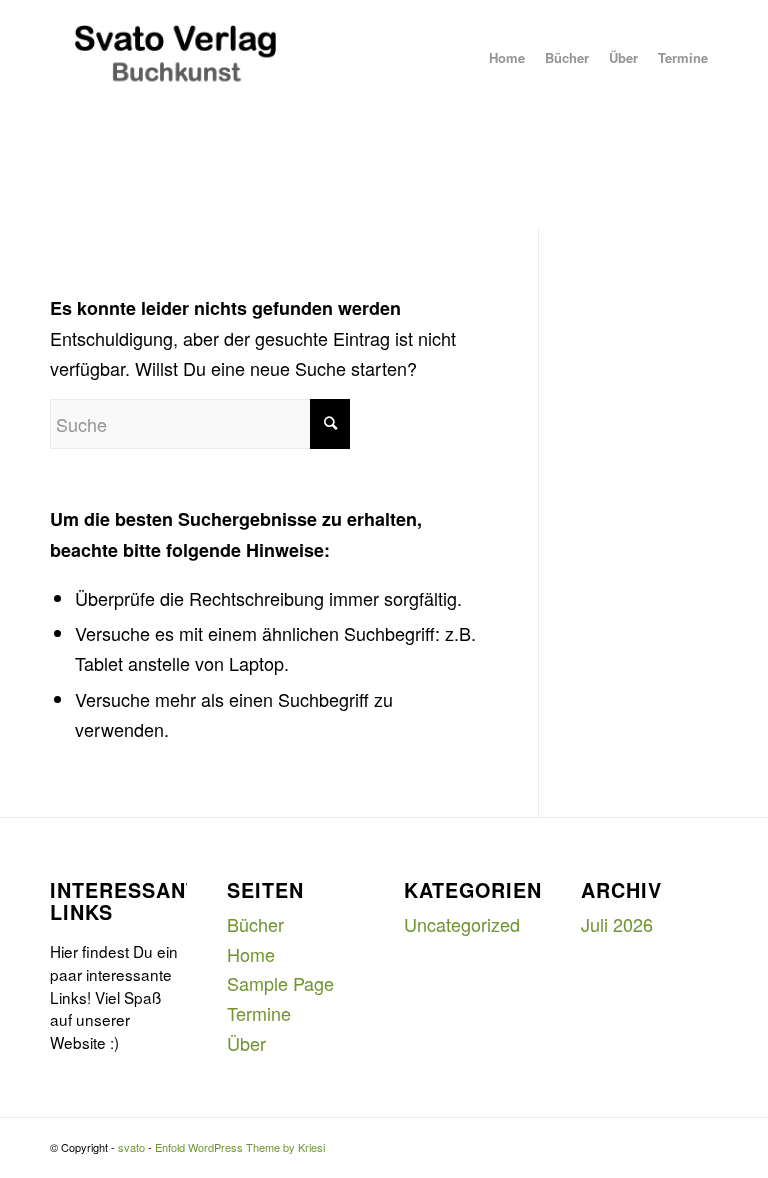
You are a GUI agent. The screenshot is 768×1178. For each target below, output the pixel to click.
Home (251, 954)
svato (131, 1147)
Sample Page (280, 983)
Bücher (255, 924)
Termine (259, 1013)
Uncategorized (462, 924)
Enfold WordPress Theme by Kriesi (240, 1147)
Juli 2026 (617, 924)
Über (246, 1043)
